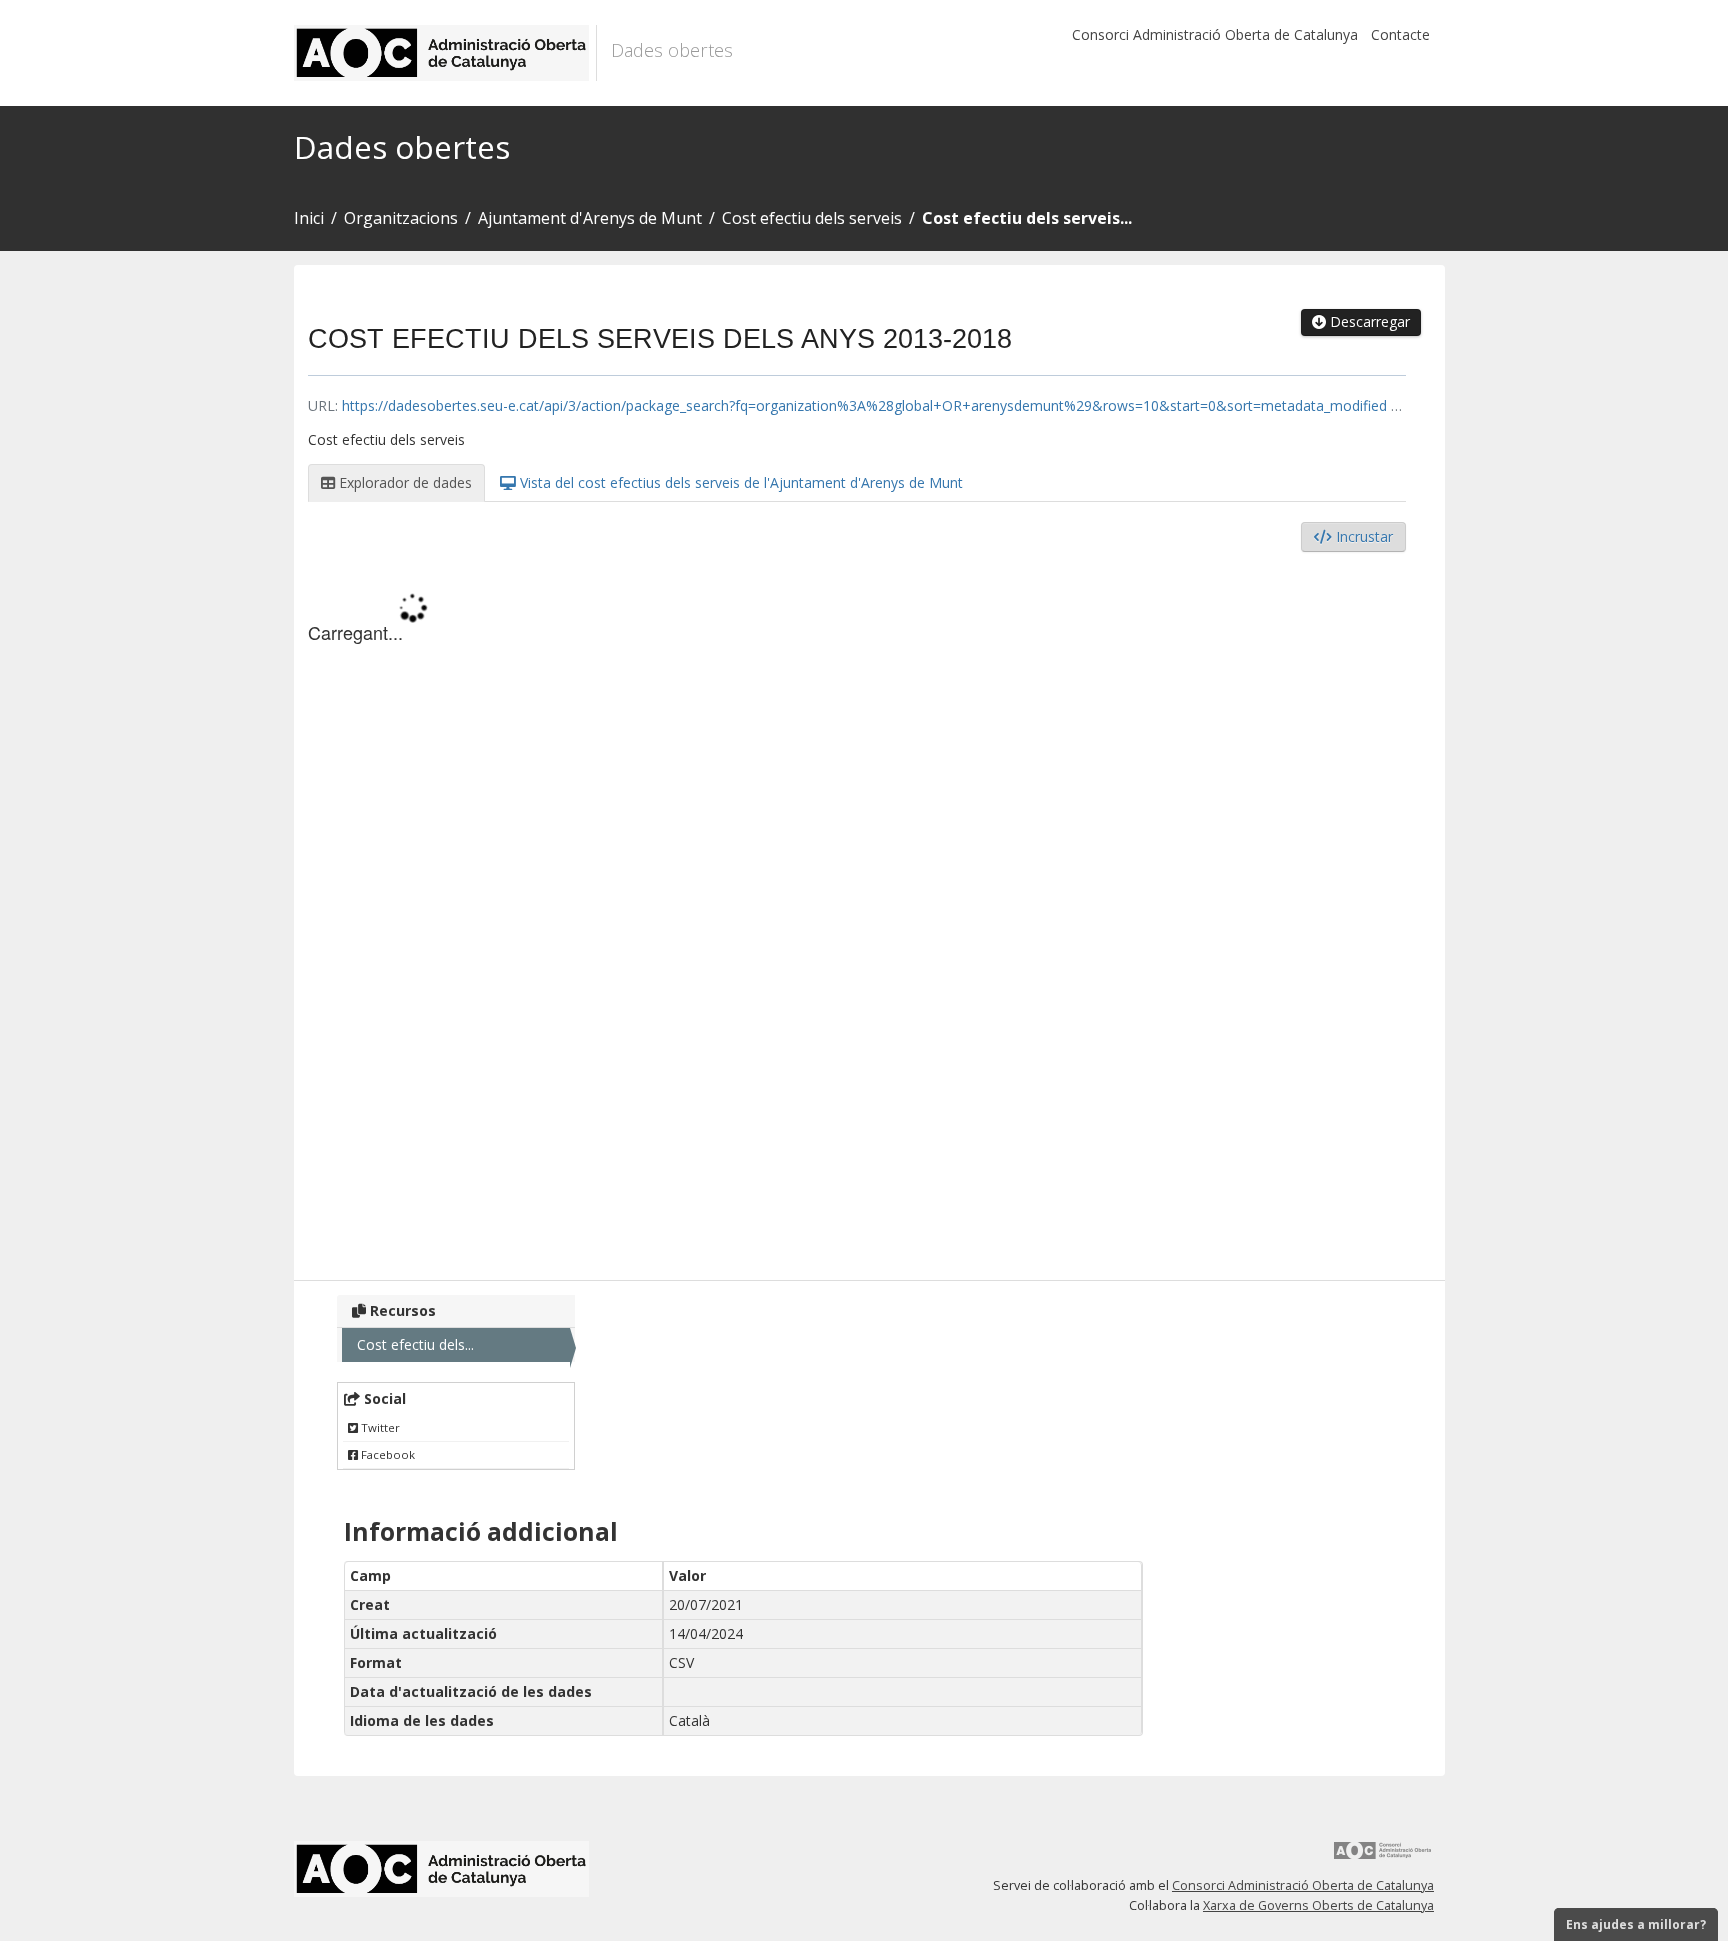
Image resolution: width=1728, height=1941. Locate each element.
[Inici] (445, 53)
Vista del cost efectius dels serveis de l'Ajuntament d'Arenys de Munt (739, 482)
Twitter (379, 1427)
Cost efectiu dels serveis (812, 218)
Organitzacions (401, 218)
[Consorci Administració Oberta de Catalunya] (1383, 1857)
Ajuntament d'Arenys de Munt (590, 218)
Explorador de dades (403, 482)
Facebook (386, 1454)
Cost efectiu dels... (415, 1344)
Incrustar (1362, 536)
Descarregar (1368, 321)
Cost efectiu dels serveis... (1027, 218)
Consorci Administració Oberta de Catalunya (1215, 34)
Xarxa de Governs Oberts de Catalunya (1318, 1905)
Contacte (1400, 34)
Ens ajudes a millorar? (1636, 1924)
